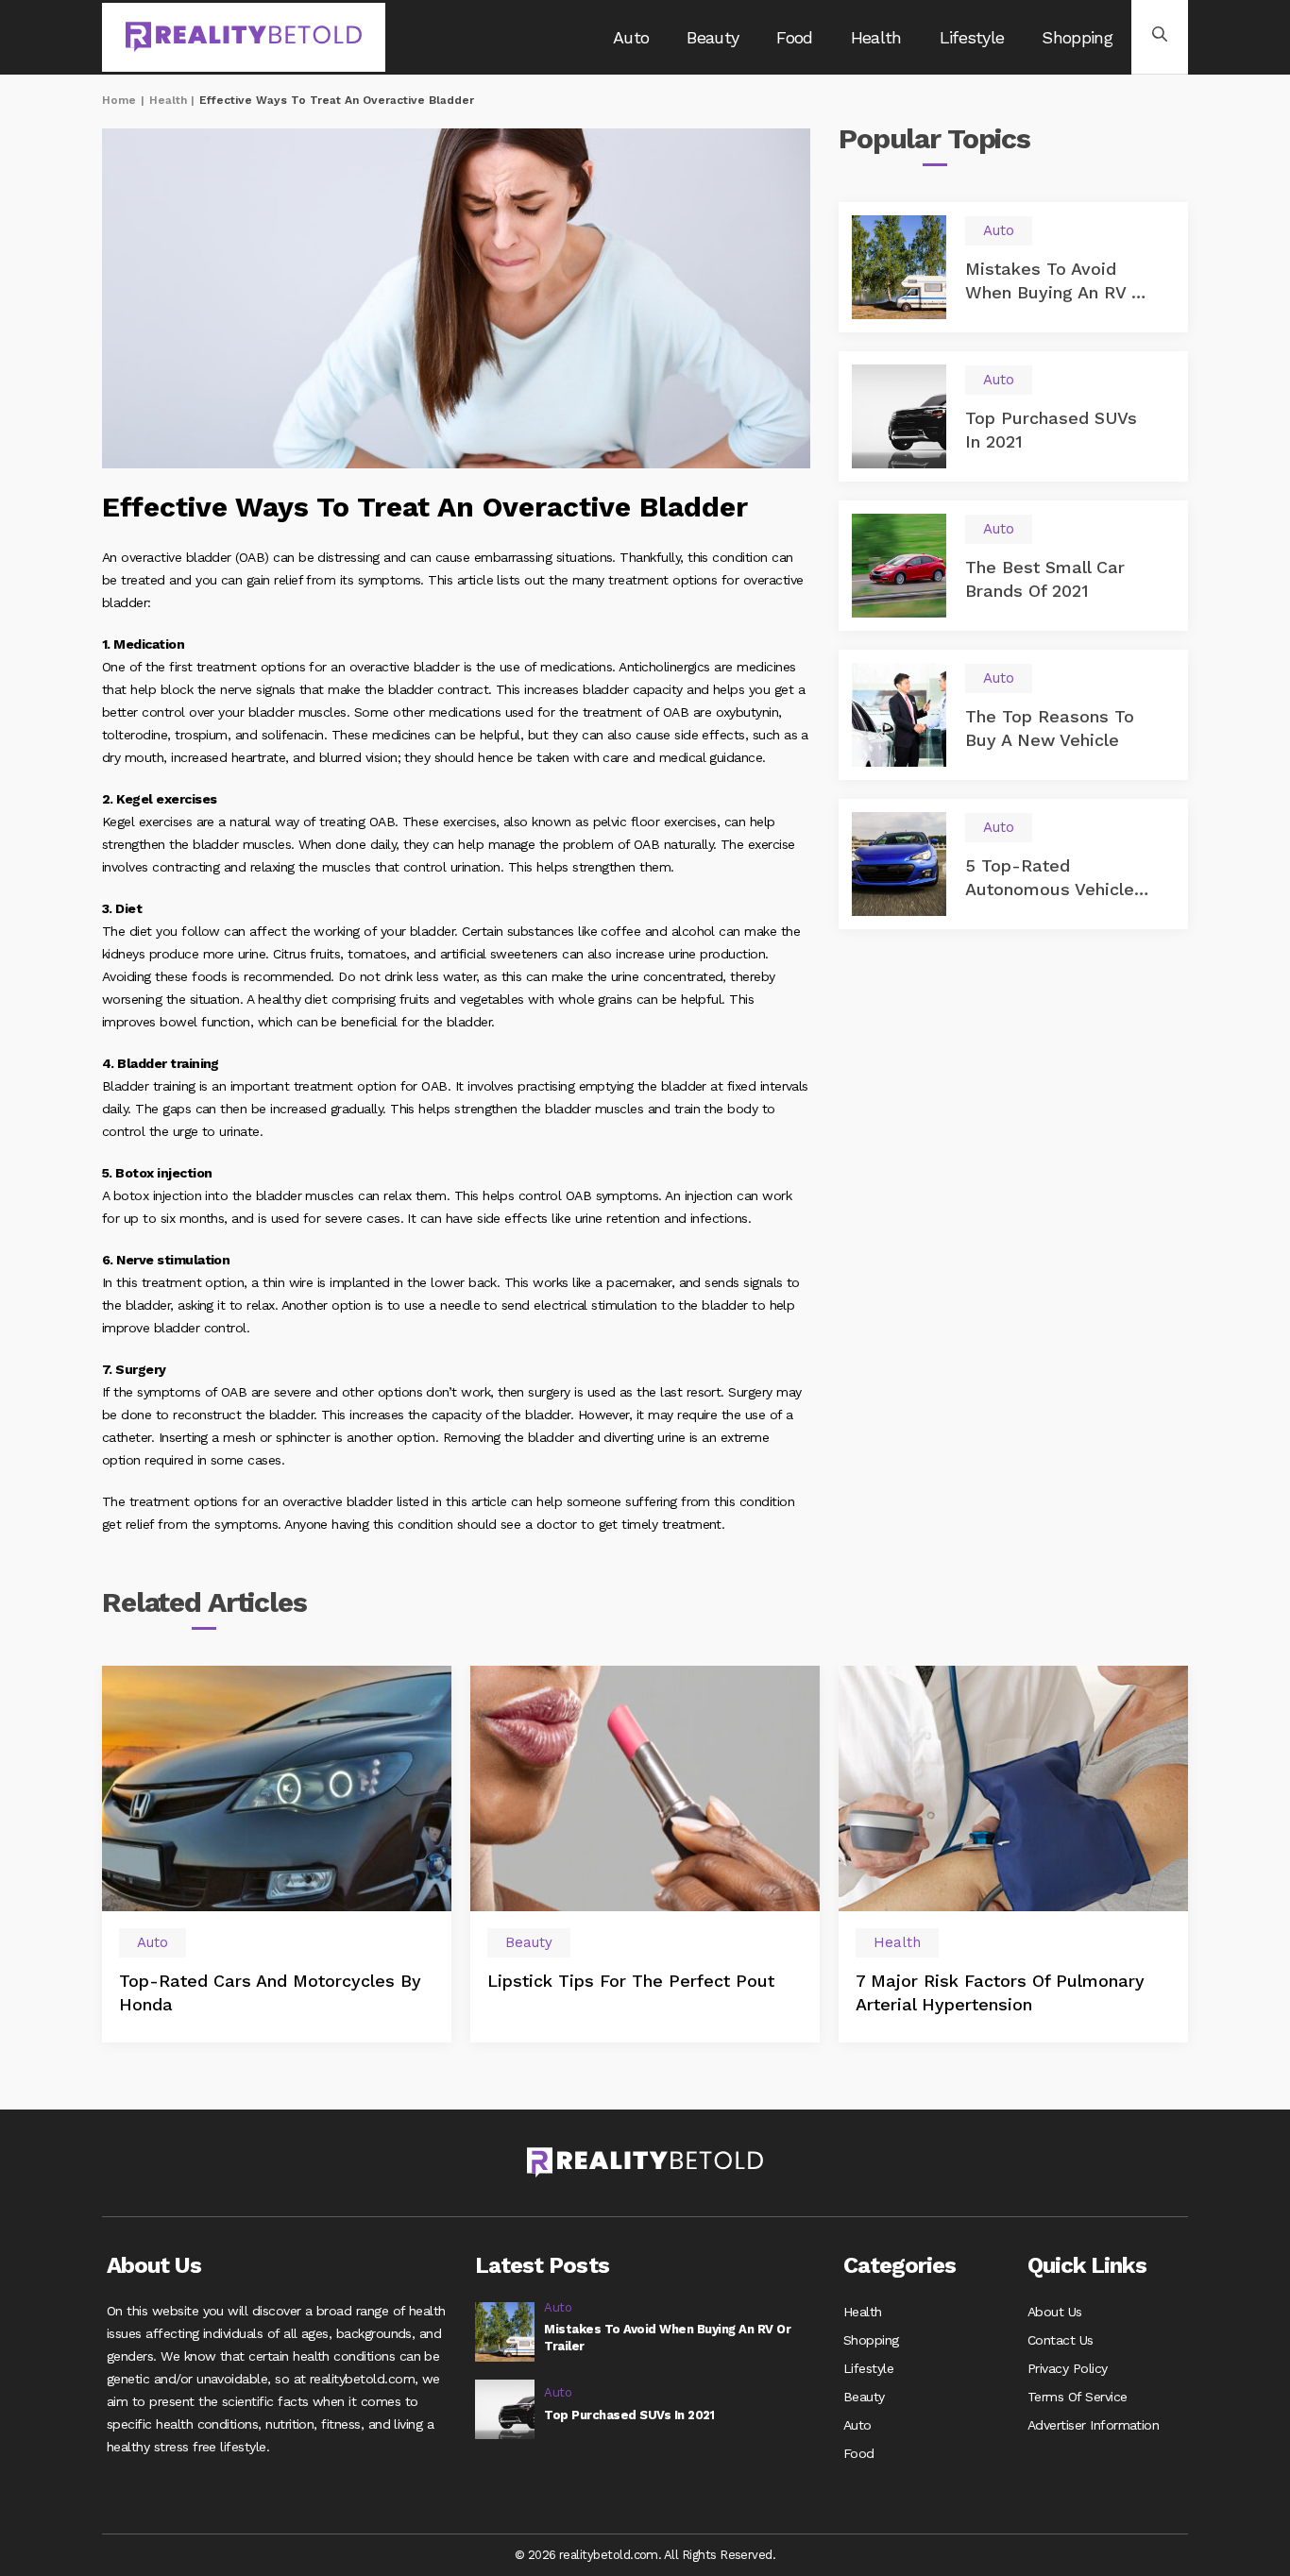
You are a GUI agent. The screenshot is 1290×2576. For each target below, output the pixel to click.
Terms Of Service (1078, 2397)
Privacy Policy (1068, 2368)
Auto (631, 37)
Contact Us (1061, 2340)
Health (876, 37)
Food (794, 37)
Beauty (713, 37)
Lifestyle (972, 37)
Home (119, 100)
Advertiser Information (1093, 2425)
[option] (277, 1854)
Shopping (1077, 37)
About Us (1055, 2312)
